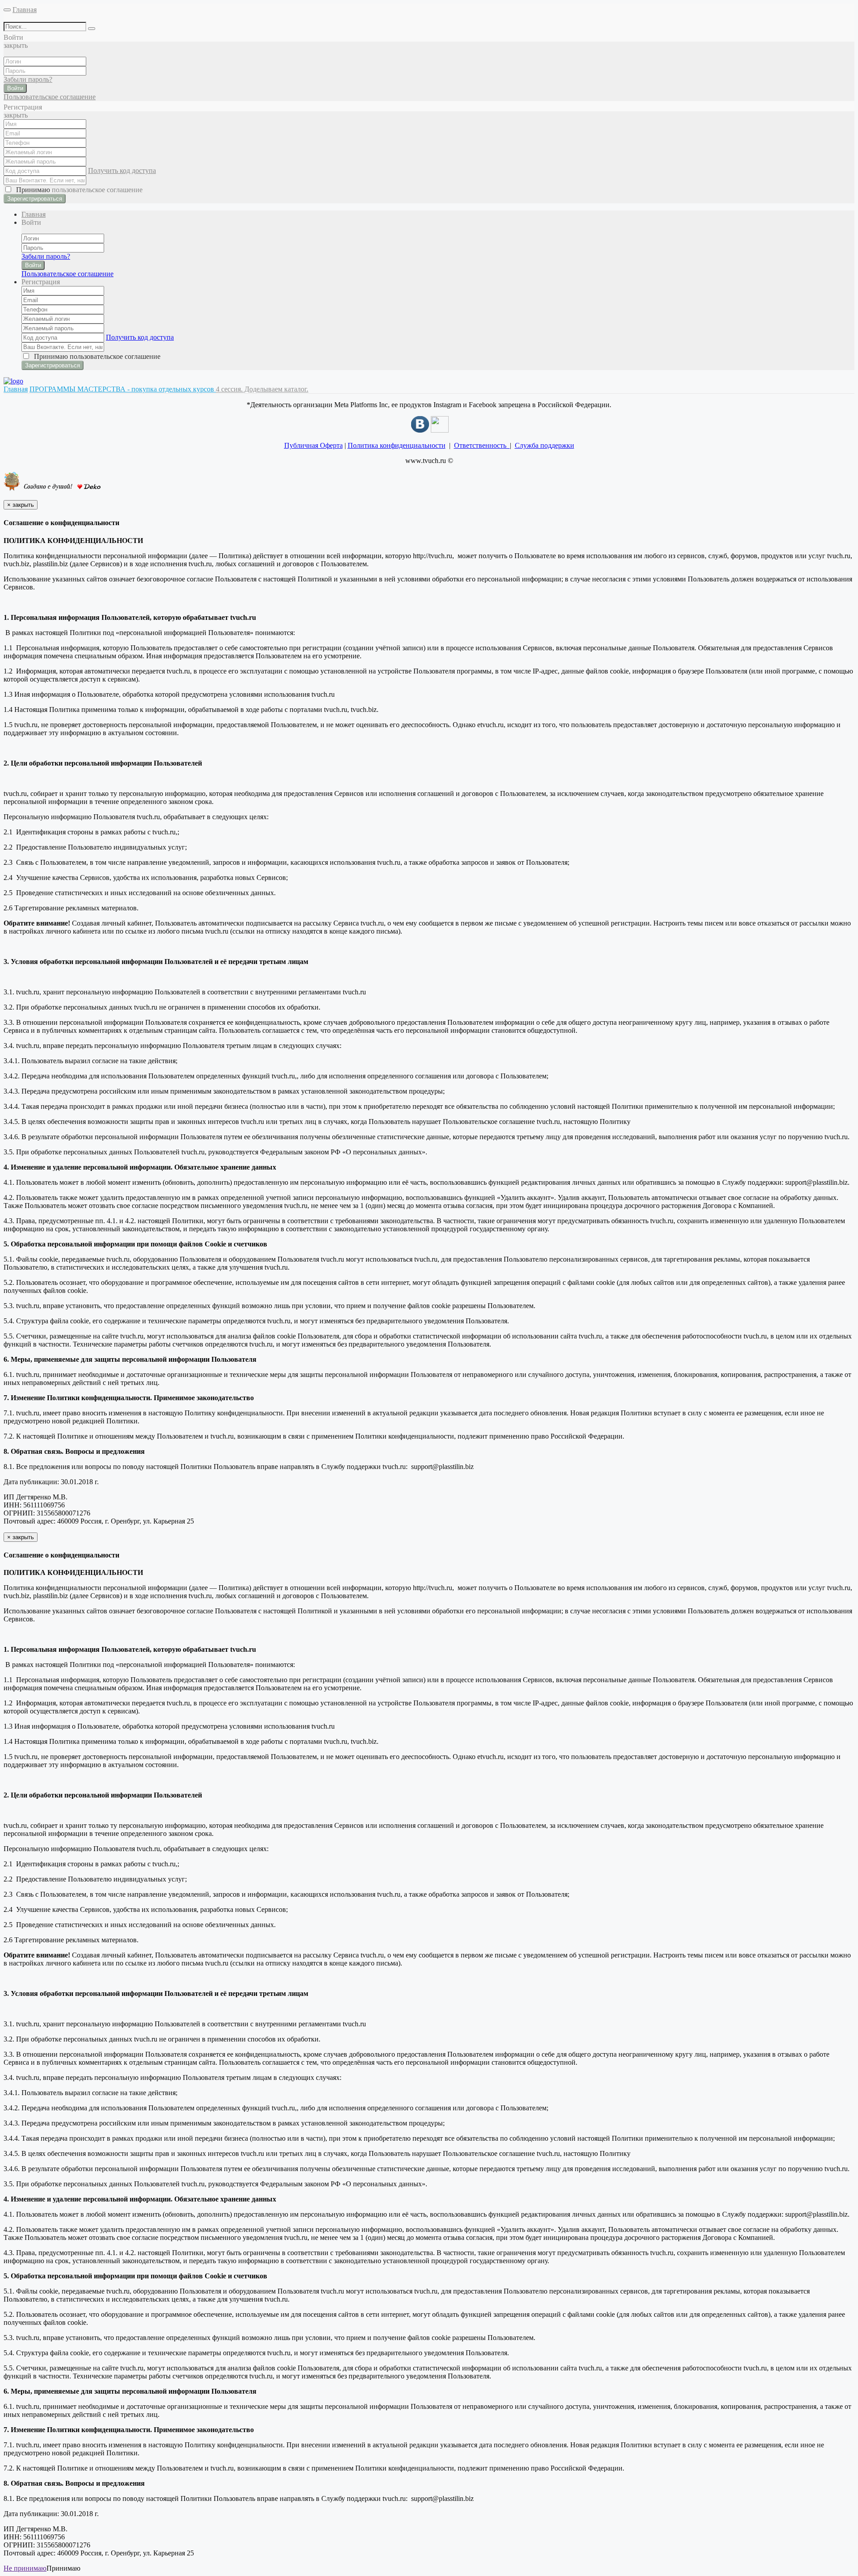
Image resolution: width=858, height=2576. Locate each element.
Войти (15, 88)
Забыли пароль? (28, 79)
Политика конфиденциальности (397, 445)
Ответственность (482, 445)
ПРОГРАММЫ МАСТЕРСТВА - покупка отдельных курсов (123, 389)
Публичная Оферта (313, 445)
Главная (25, 10)
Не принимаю (25, 2568)
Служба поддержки (545, 445)
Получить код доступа (122, 170)
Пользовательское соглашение (50, 97)
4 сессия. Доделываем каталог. (262, 389)
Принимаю (78, 190)
